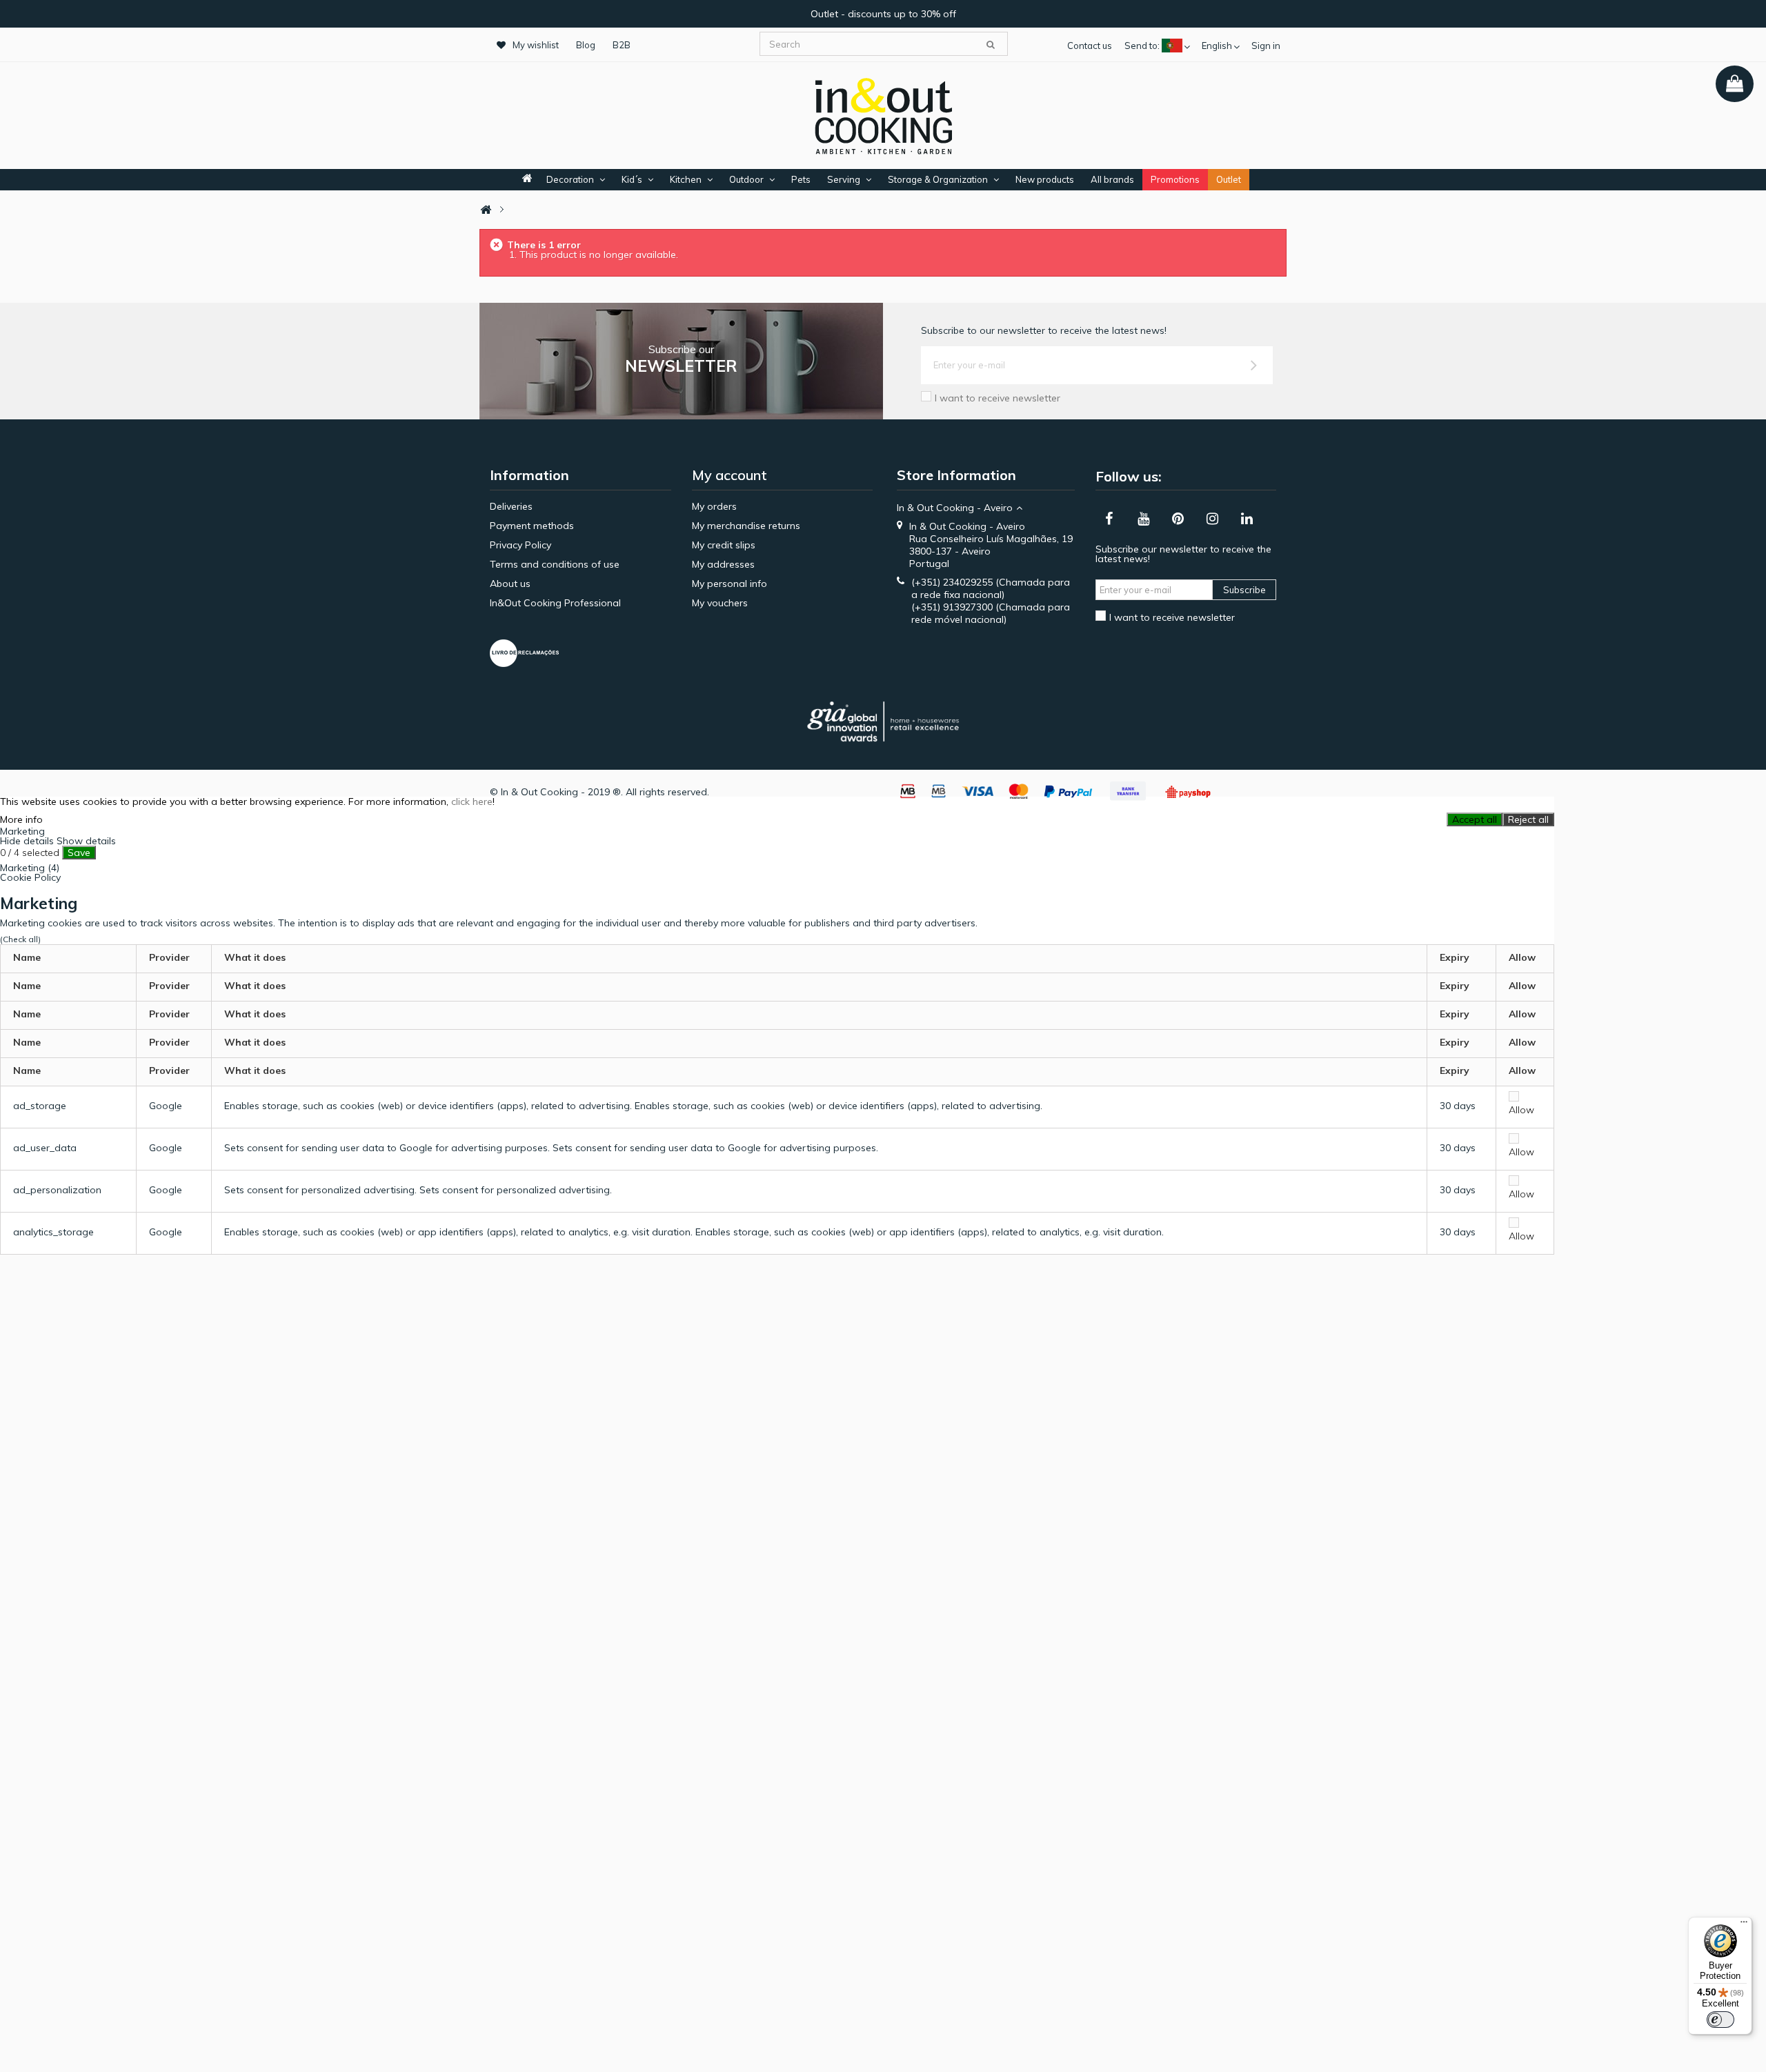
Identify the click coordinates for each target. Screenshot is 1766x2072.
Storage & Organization (938, 179)
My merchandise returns (746, 526)
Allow (1521, 1110)
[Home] (486, 210)
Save (79, 853)
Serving (844, 179)
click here (472, 801)
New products (1045, 179)
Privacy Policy (520, 545)
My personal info (730, 584)
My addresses (723, 564)
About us (510, 584)
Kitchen (686, 179)
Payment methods (532, 526)
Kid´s (632, 179)
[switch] (1720, 2020)
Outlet (1229, 179)
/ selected (30, 853)
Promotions (1175, 179)
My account (730, 475)
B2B (622, 45)
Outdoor (746, 179)
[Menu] (1744, 1925)
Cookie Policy (30, 877)
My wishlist (536, 45)
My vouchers (720, 603)
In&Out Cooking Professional (555, 603)
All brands (1112, 179)
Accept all (1475, 819)
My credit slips (724, 545)
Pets (801, 179)
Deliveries (511, 506)
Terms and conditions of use (555, 564)
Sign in (1266, 46)
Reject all (1528, 819)
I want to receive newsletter (998, 398)
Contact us (1090, 46)
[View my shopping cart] (1735, 84)
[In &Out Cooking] (883, 114)
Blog (586, 45)
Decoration (570, 179)
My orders (714, 506)
